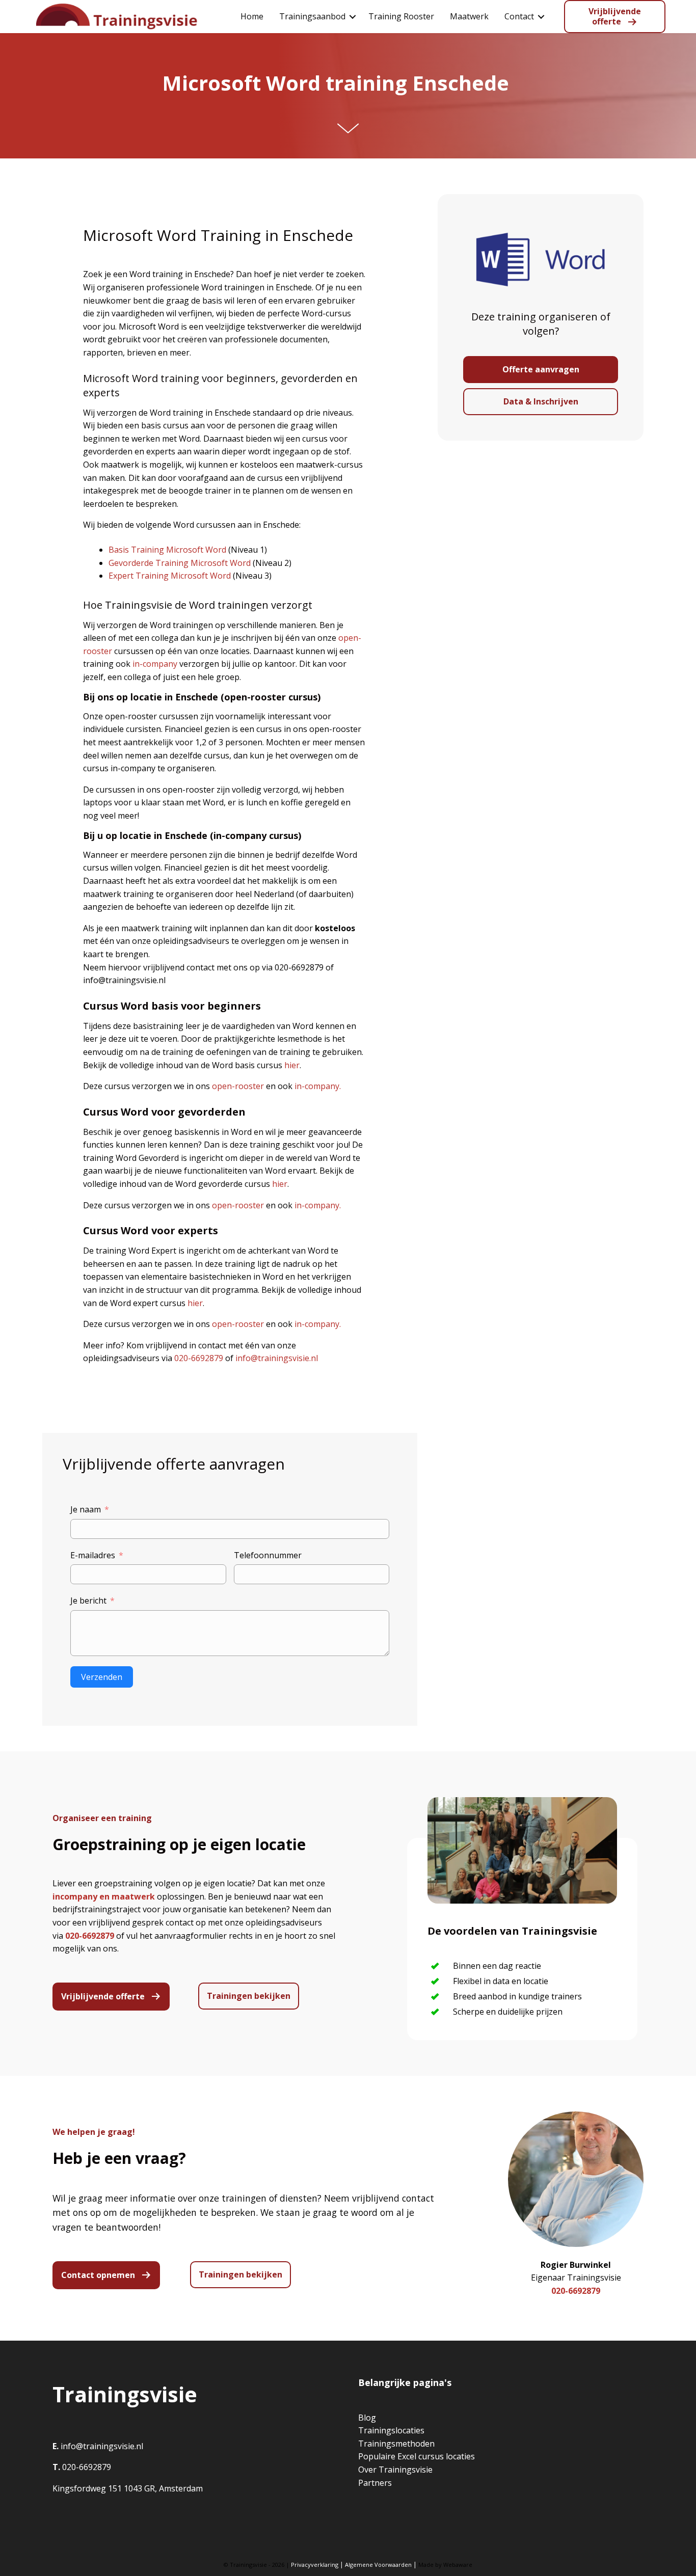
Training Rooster (401, 16)
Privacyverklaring (315, 2565)
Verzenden (102, 1677)
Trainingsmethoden (396, 2444)
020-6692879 (199, 1358)
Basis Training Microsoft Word (167, 550)
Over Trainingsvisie (395, 2470)
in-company (155, 664)
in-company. (318, 1086)
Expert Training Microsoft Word (170, 576)
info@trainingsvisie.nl (277, 1358)
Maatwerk (469, 16)
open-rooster (238, 1086)
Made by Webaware (445, 2565)
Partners (375, 2483)
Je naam (86, 1509)
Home (252, 16)
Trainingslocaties (391, 2430)
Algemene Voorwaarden (378, 2565)
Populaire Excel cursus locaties (417, 2456)
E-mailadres (93, 1555)
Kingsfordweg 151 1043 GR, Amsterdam (128, 2488)
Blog (367, 2418)
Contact (519, 16)
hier (292, 1065)
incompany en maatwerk (104, 1896)
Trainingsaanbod (312, 16)
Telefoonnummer (268, 1555)
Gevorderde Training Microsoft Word (180, 563)
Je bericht (88, 1601)
